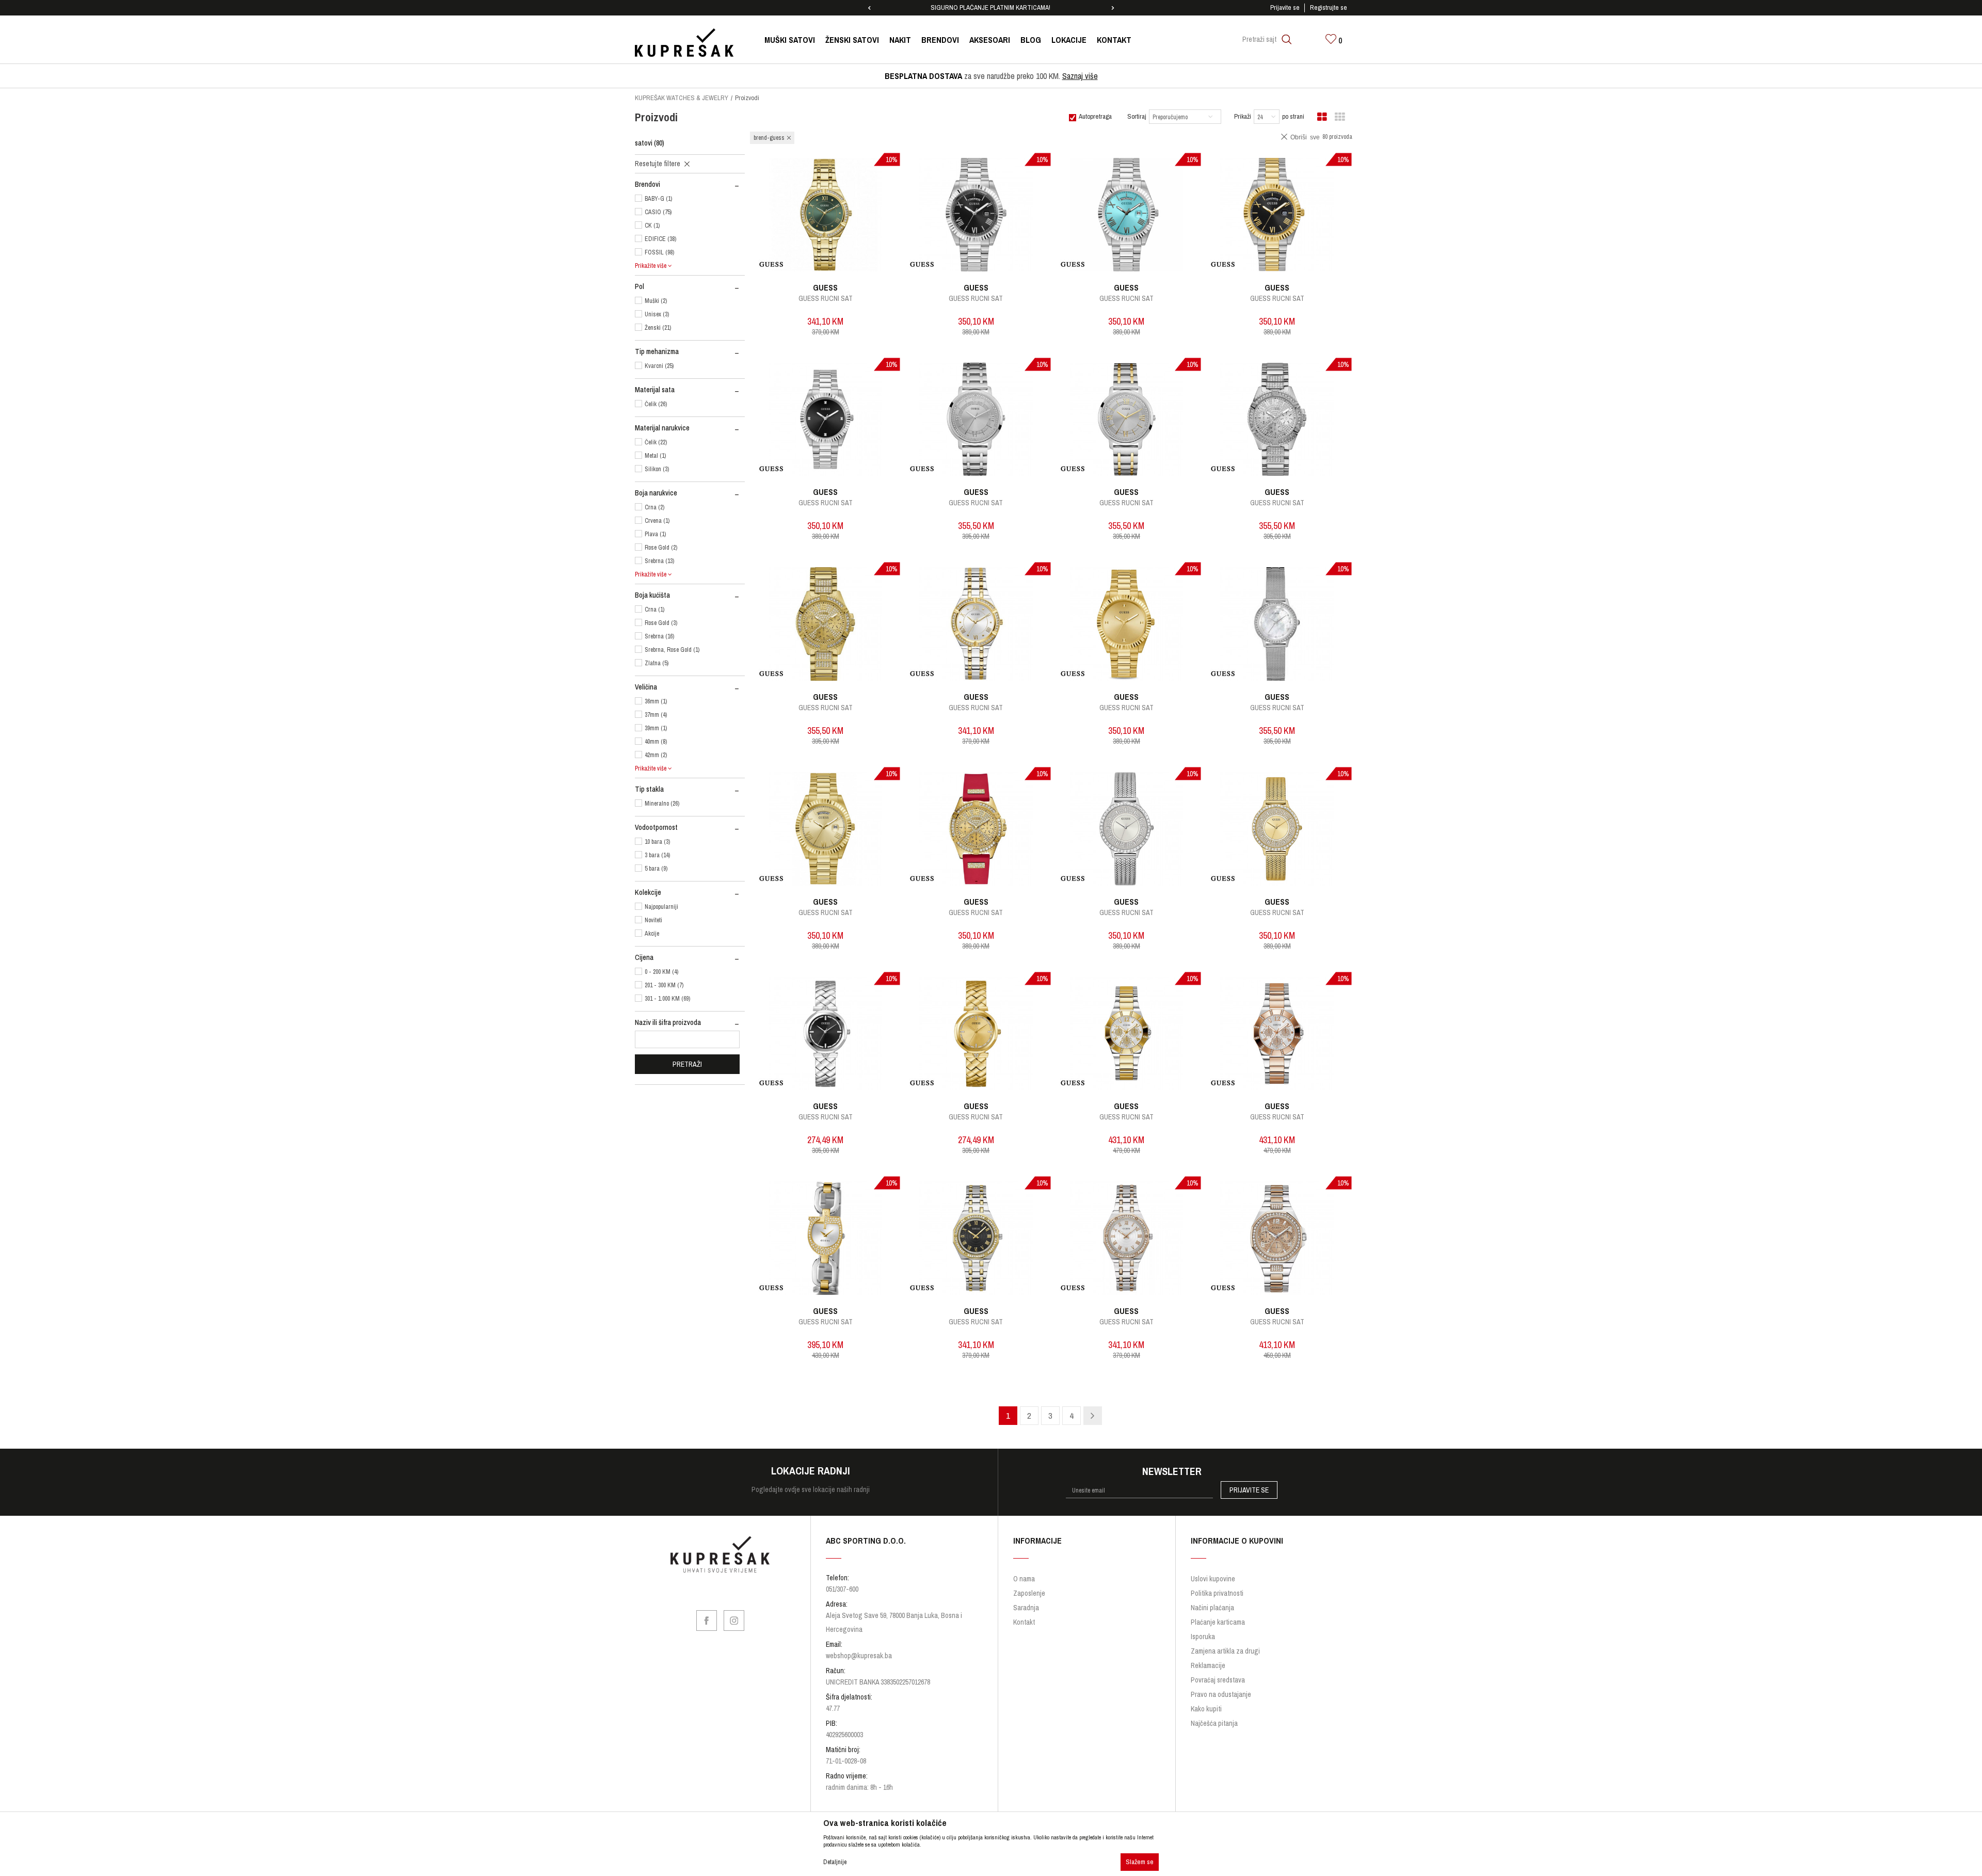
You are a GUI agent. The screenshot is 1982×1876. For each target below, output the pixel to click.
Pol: (961, 877)
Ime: (882, 838)
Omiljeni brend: (1056, 915)
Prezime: (1008, 838)
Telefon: (887, 915)
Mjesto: (966, 915)
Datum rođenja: (896, 877)
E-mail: (1045, 877)
